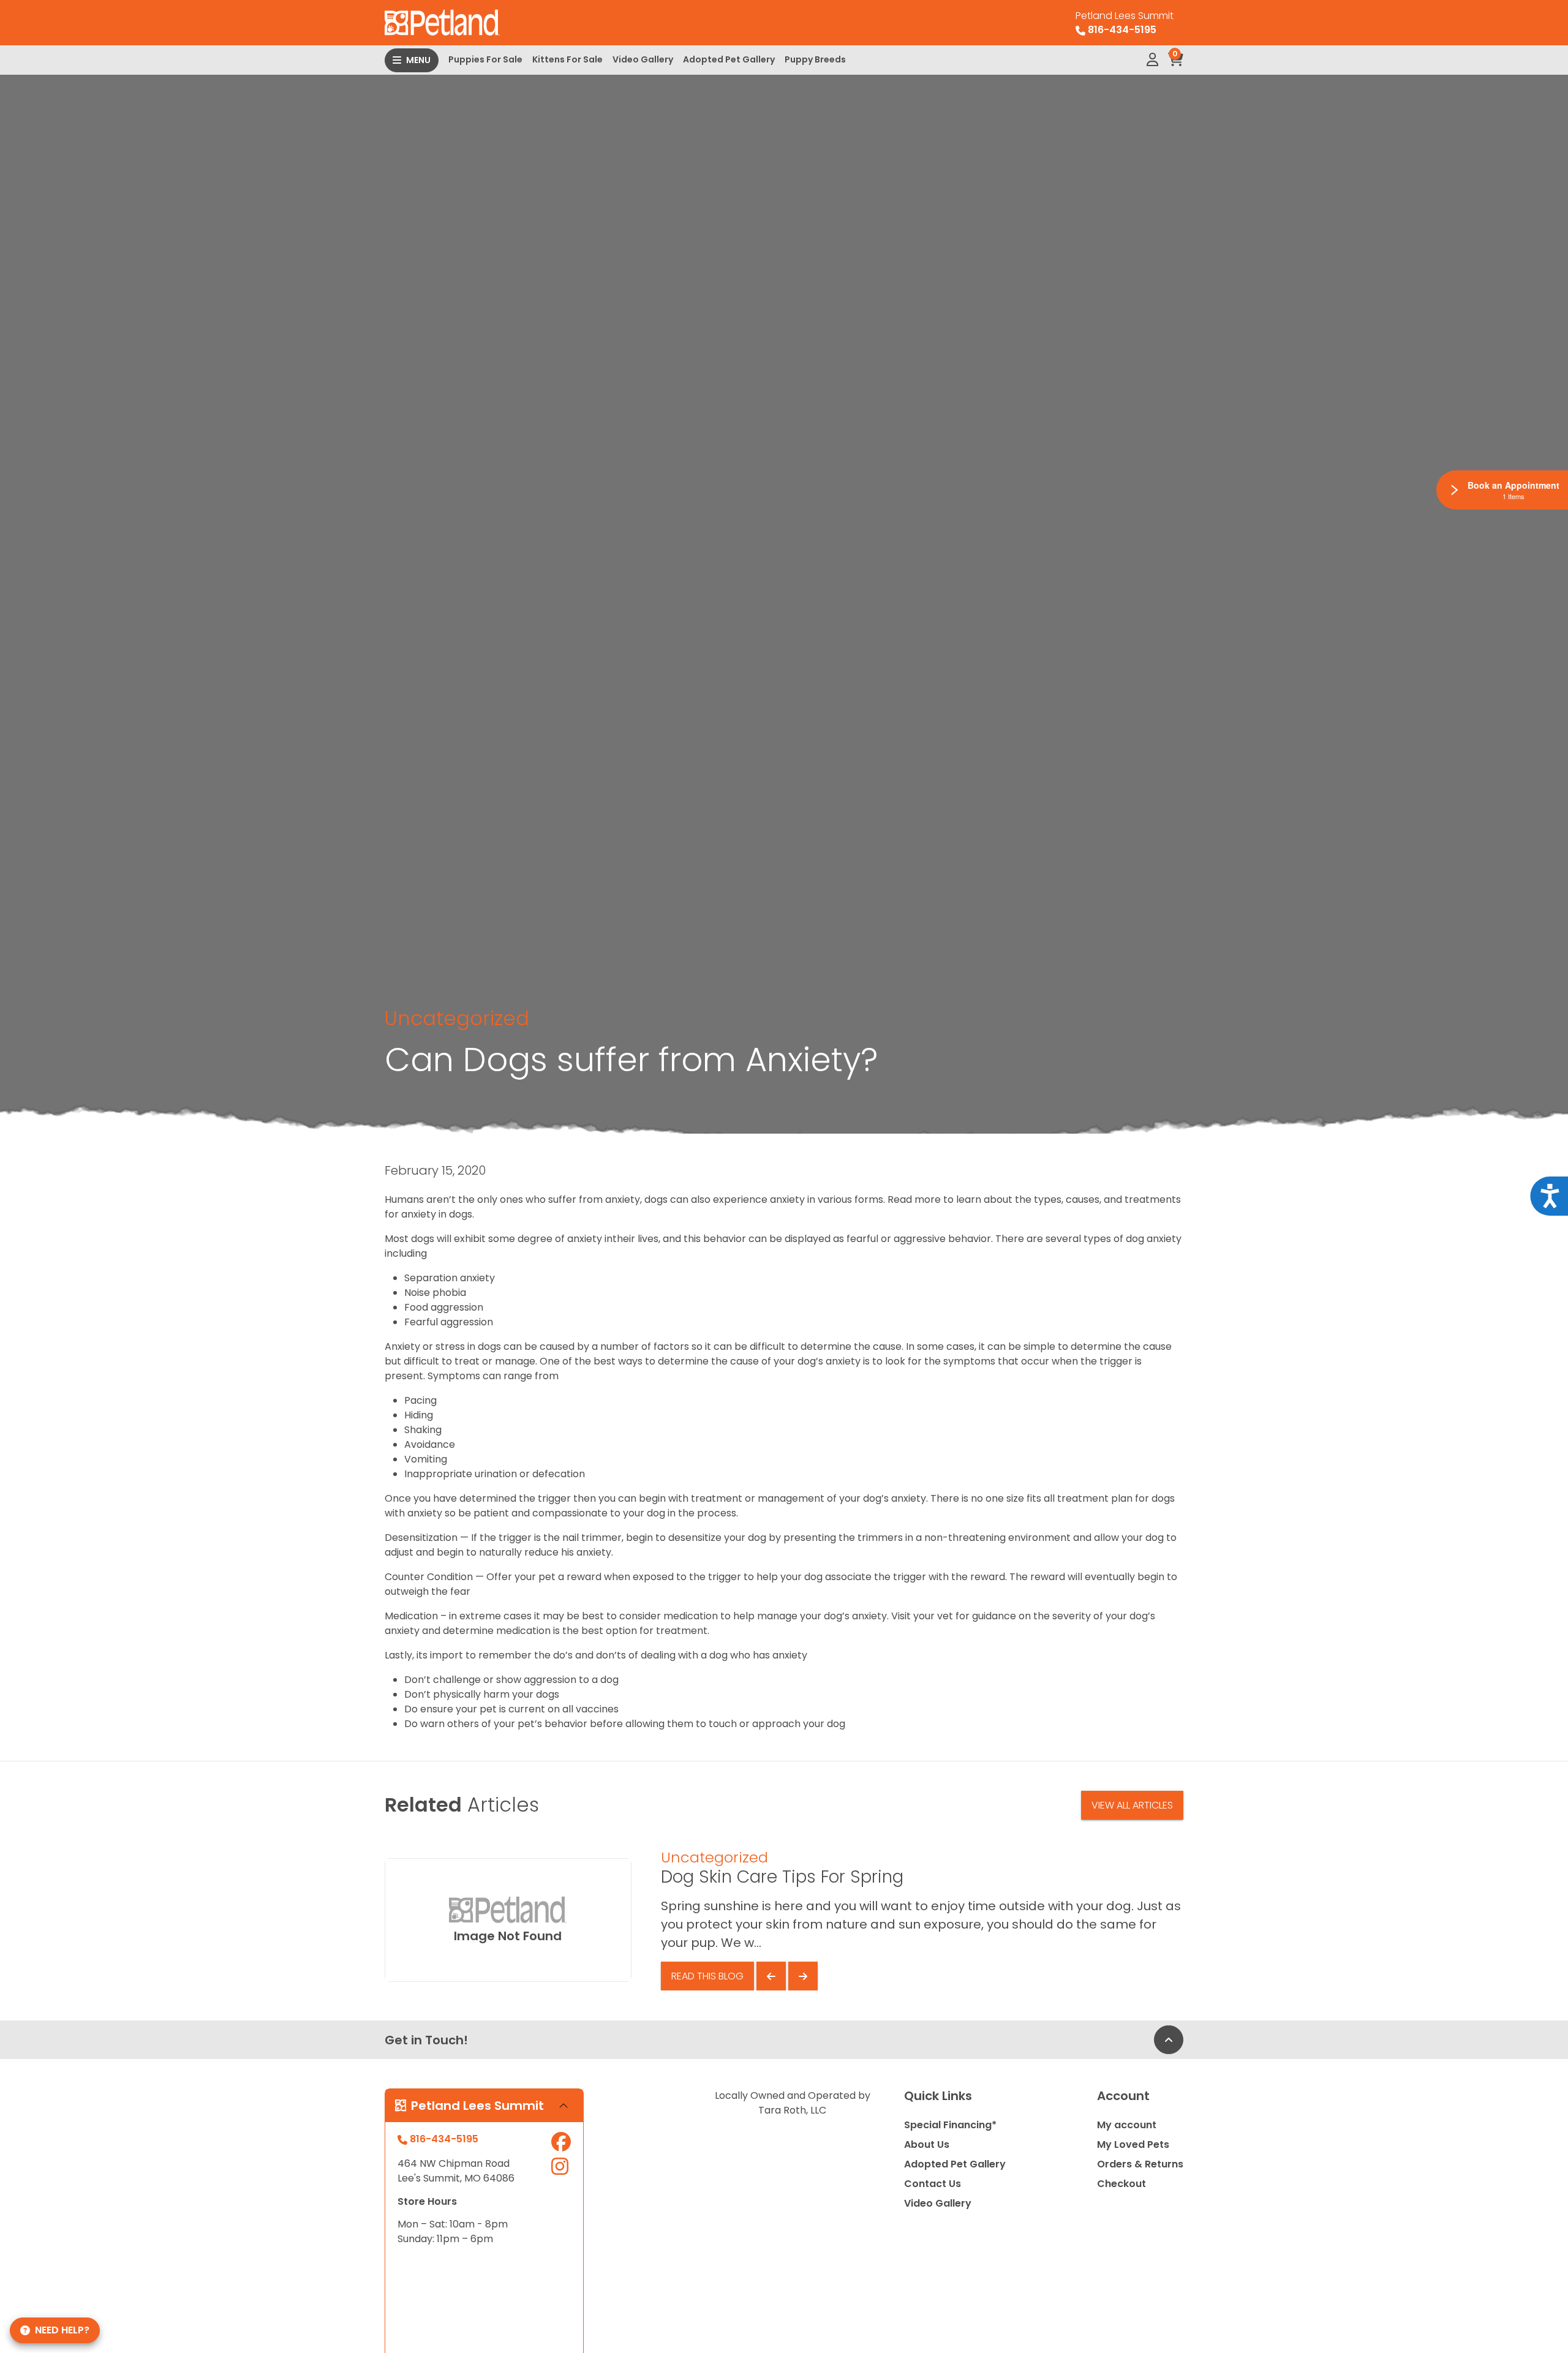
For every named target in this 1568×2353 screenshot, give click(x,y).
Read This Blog (707, 1976)
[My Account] (1152, 60)
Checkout (1121, 2184)
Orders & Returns (1140, 2164)
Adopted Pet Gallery (729, 59)
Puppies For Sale (485, 59)
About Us (927, 2144)
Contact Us (933, 2184)
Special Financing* (950, 2125)
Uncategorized (457, 1018)
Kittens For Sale (567, 59)
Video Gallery (643, 59)
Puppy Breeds (815, 59)
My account (1127, 2125)
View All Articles (1132, 1805)
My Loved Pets (1133, 2144)
